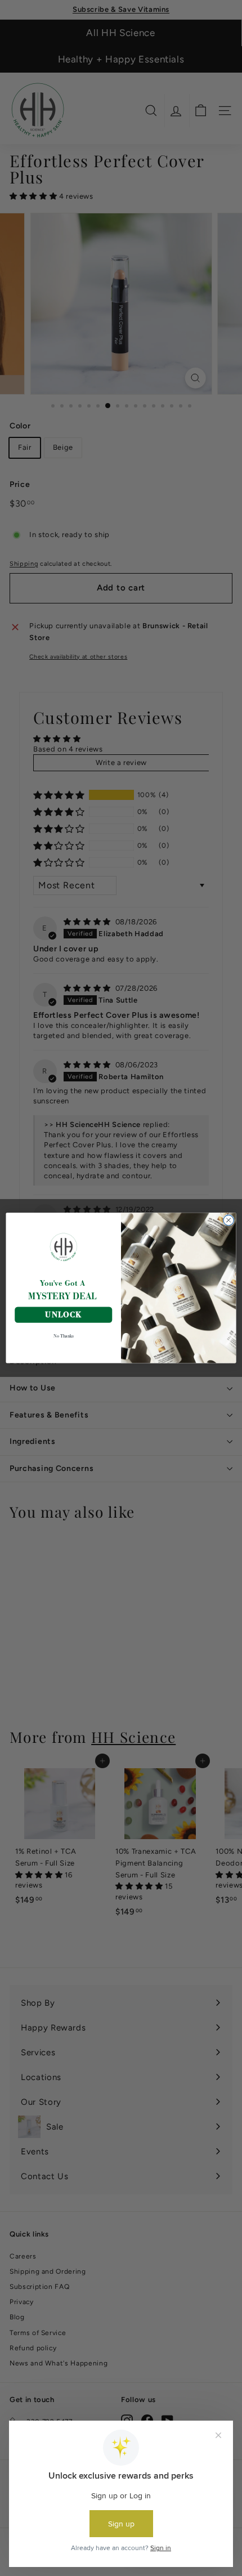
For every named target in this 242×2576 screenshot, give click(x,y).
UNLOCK (63, 1314)
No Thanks (64, 1336)
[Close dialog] (228, 1220)
